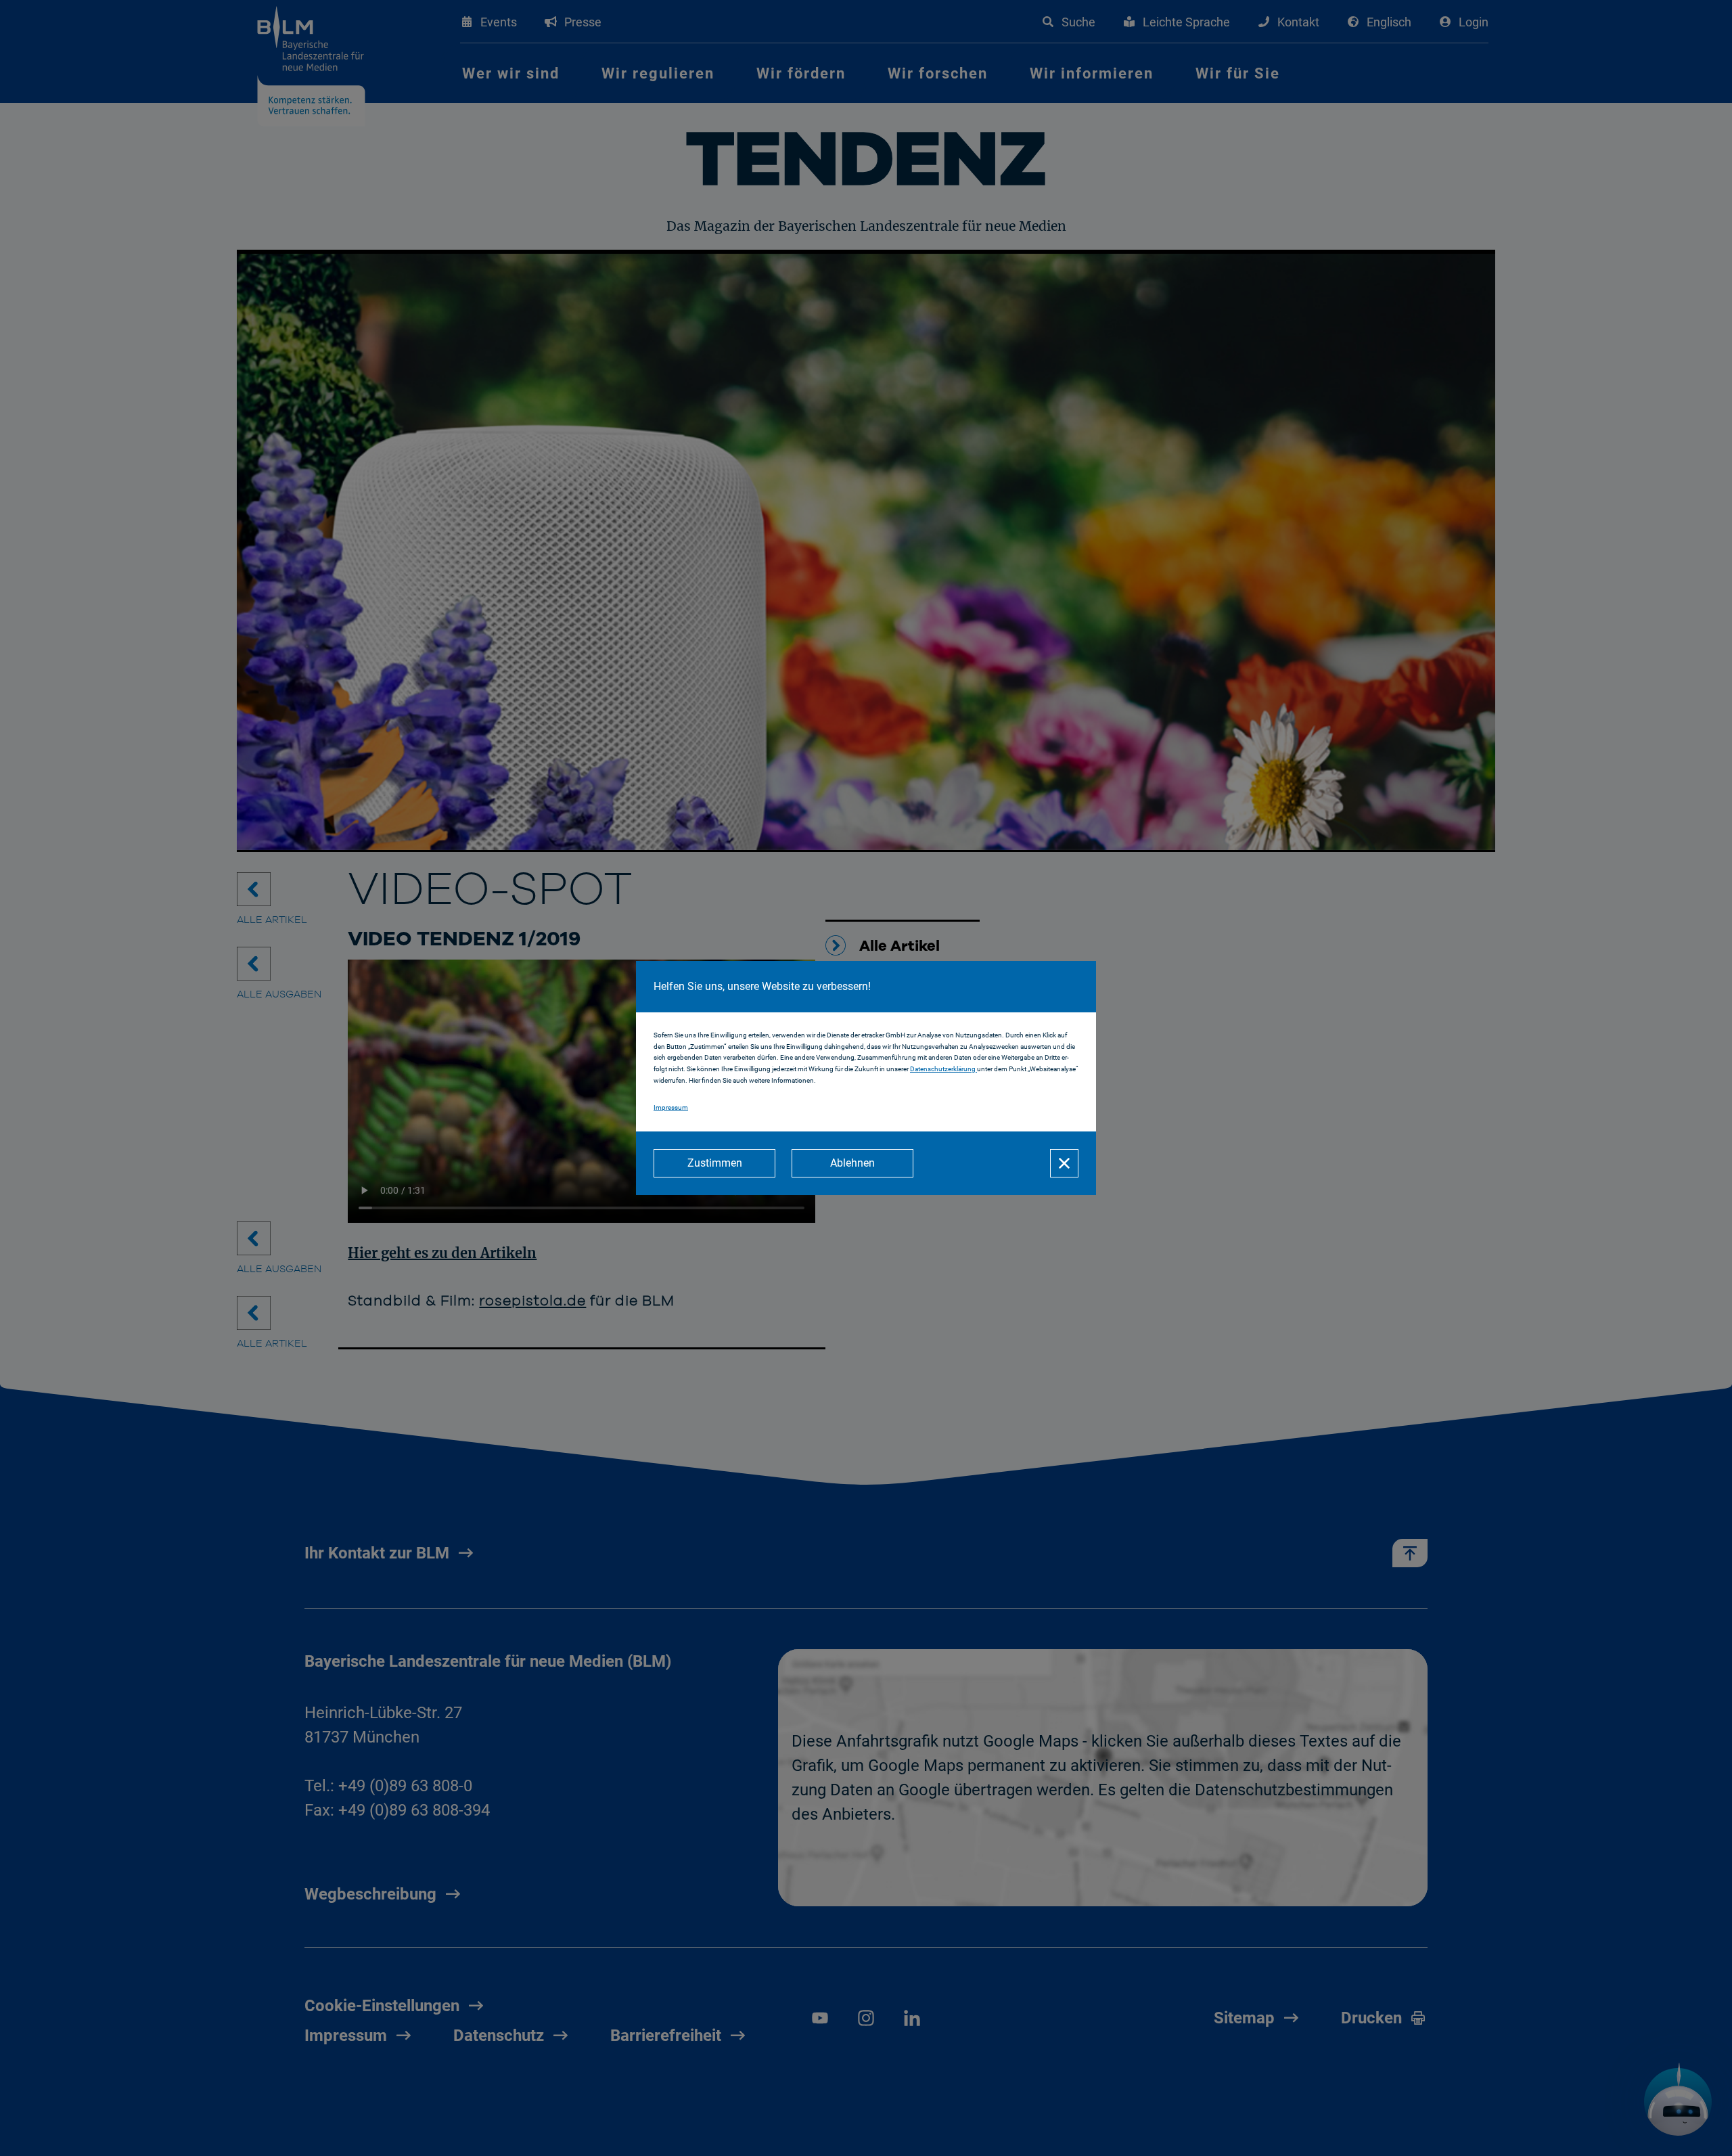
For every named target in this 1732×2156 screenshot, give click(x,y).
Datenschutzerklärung (943, 1069)
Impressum (671, 1107)
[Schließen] (1064, 1163)
